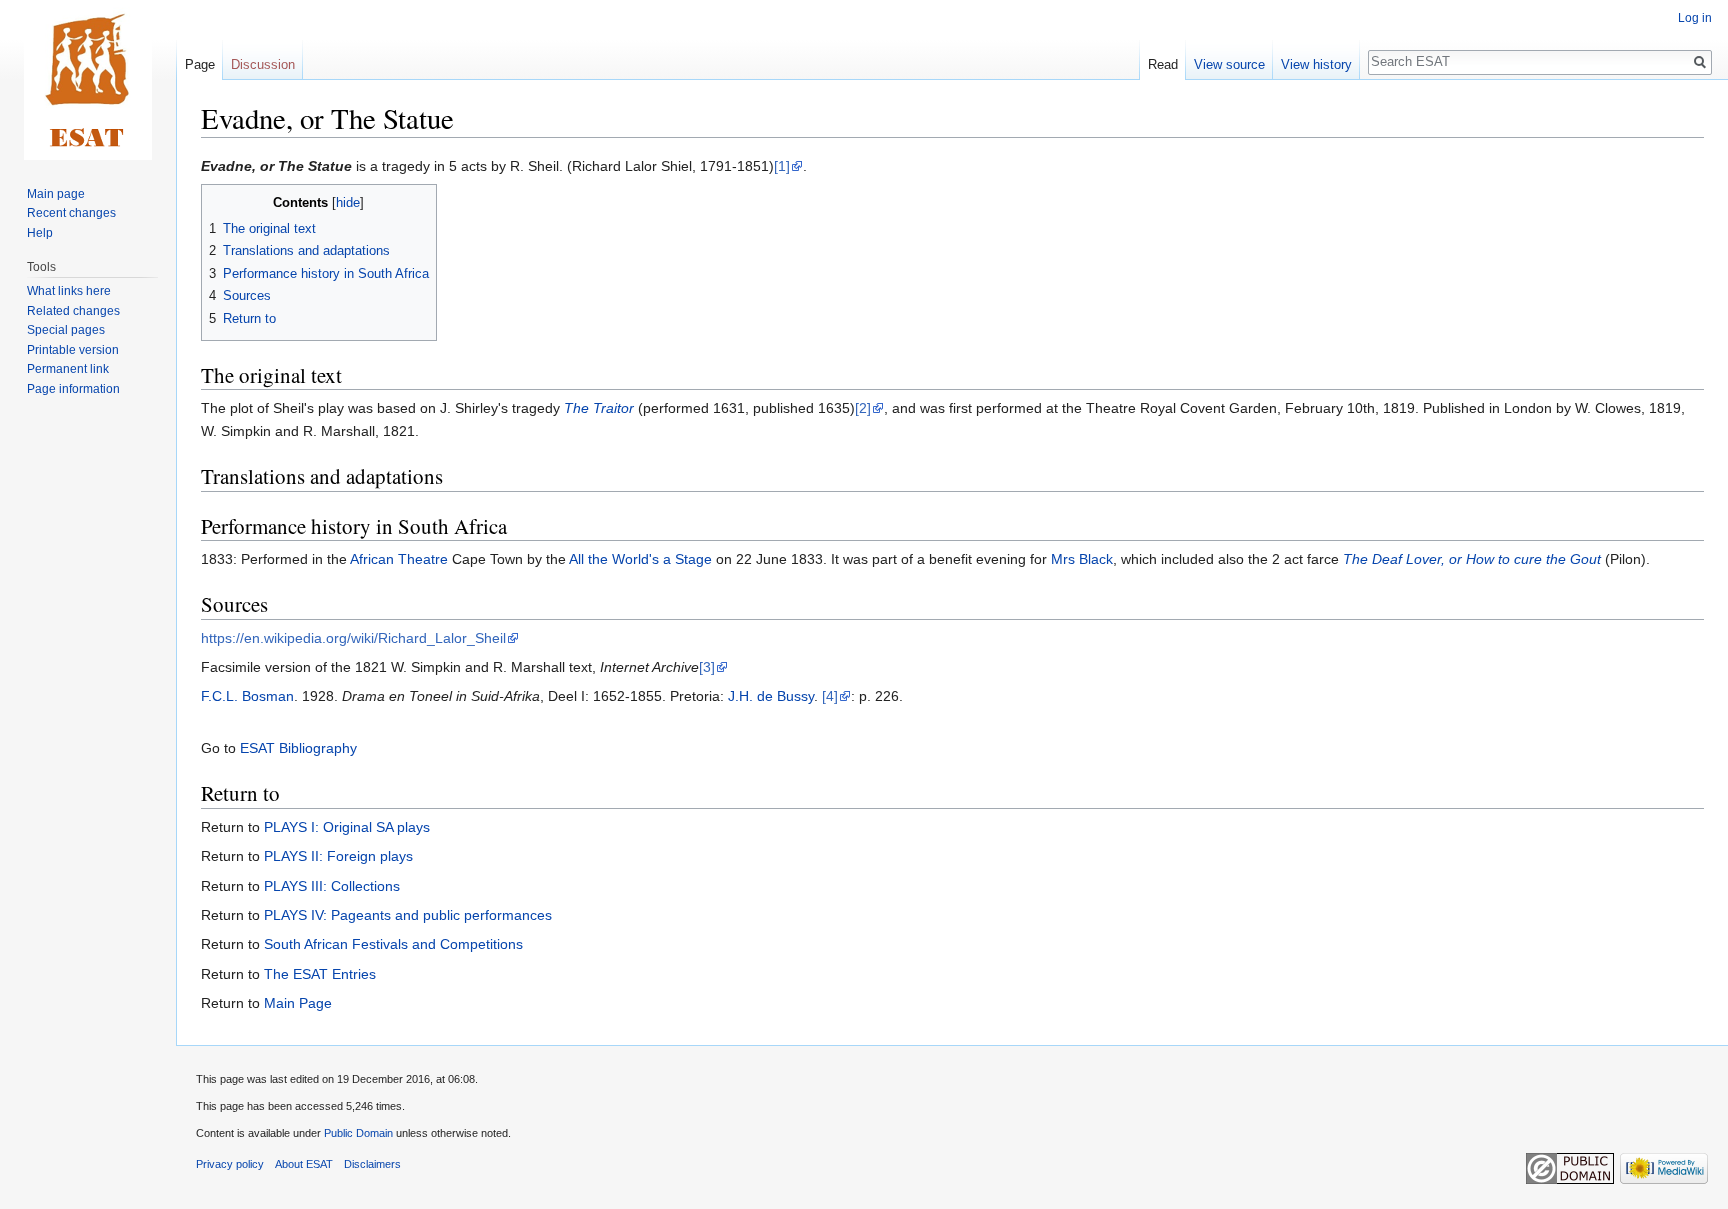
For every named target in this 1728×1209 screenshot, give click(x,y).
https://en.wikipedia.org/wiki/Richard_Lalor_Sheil (353, 638)
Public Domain (358, 1133)
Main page (56, 194)
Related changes (73, 311)
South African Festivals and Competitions (393, 944)
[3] (707, 667)
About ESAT (304, 1164)
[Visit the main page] (88, 80)
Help (40, 233)
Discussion (263, 64)
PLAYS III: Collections (332, 886)
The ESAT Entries (320, 974)
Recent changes (71, 213)
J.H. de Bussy (771, 696)
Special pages (66, 330)
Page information (73, 389)
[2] (863, 408)
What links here (69, 291)
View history (1316, 64)
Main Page (298, 1003)
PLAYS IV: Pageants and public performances (408, 915)
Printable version (73, 350)
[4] (830, 696)
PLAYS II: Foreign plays (338, 856)
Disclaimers (372, 1164)
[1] (782, 166)
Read (1163, 64)
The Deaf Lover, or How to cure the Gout (1472, 559)
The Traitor (599, 408)
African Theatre (399, 559)
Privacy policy (230, 1164)
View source (1229, 64)
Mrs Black (1082, 559)
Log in (1695, 18)
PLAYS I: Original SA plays (347, 827)
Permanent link (68, 369)
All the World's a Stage (640, 559)
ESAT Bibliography (298, 748)
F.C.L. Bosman (247, 696)
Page (200, 64)
